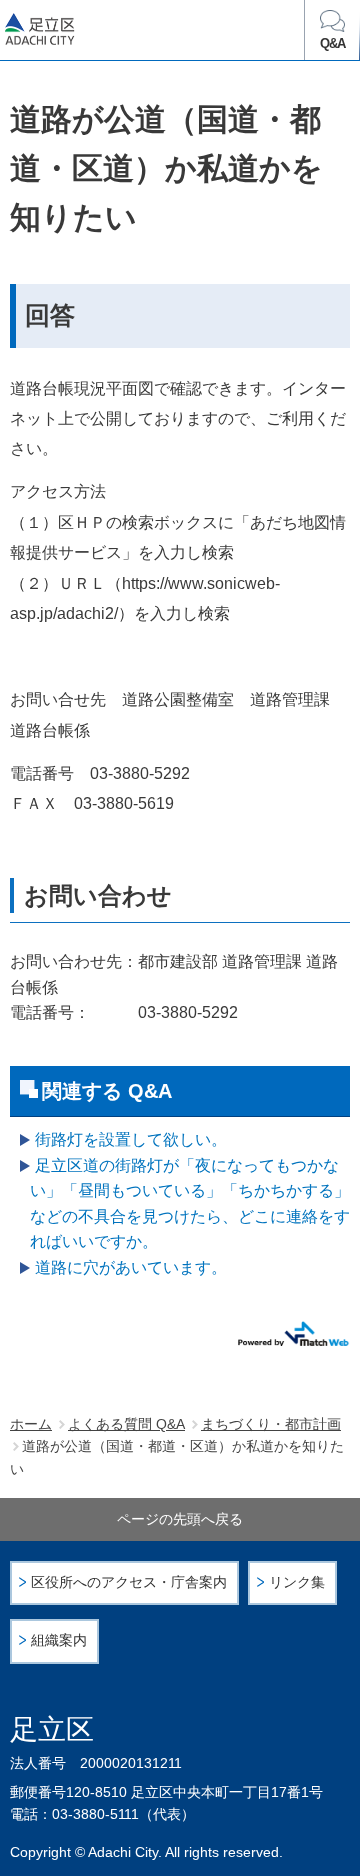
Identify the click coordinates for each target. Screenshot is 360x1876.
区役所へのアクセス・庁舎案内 (129, 1582)
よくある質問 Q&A (126, 1424)
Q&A (332, 44)
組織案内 (59, 1640)
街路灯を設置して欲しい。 (131, 1139)
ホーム (31, 1424)
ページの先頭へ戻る (180, 1519)
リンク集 (297, 1582)
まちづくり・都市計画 (271, 1424)
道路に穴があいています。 (131, 1267)
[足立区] (111, 33)
